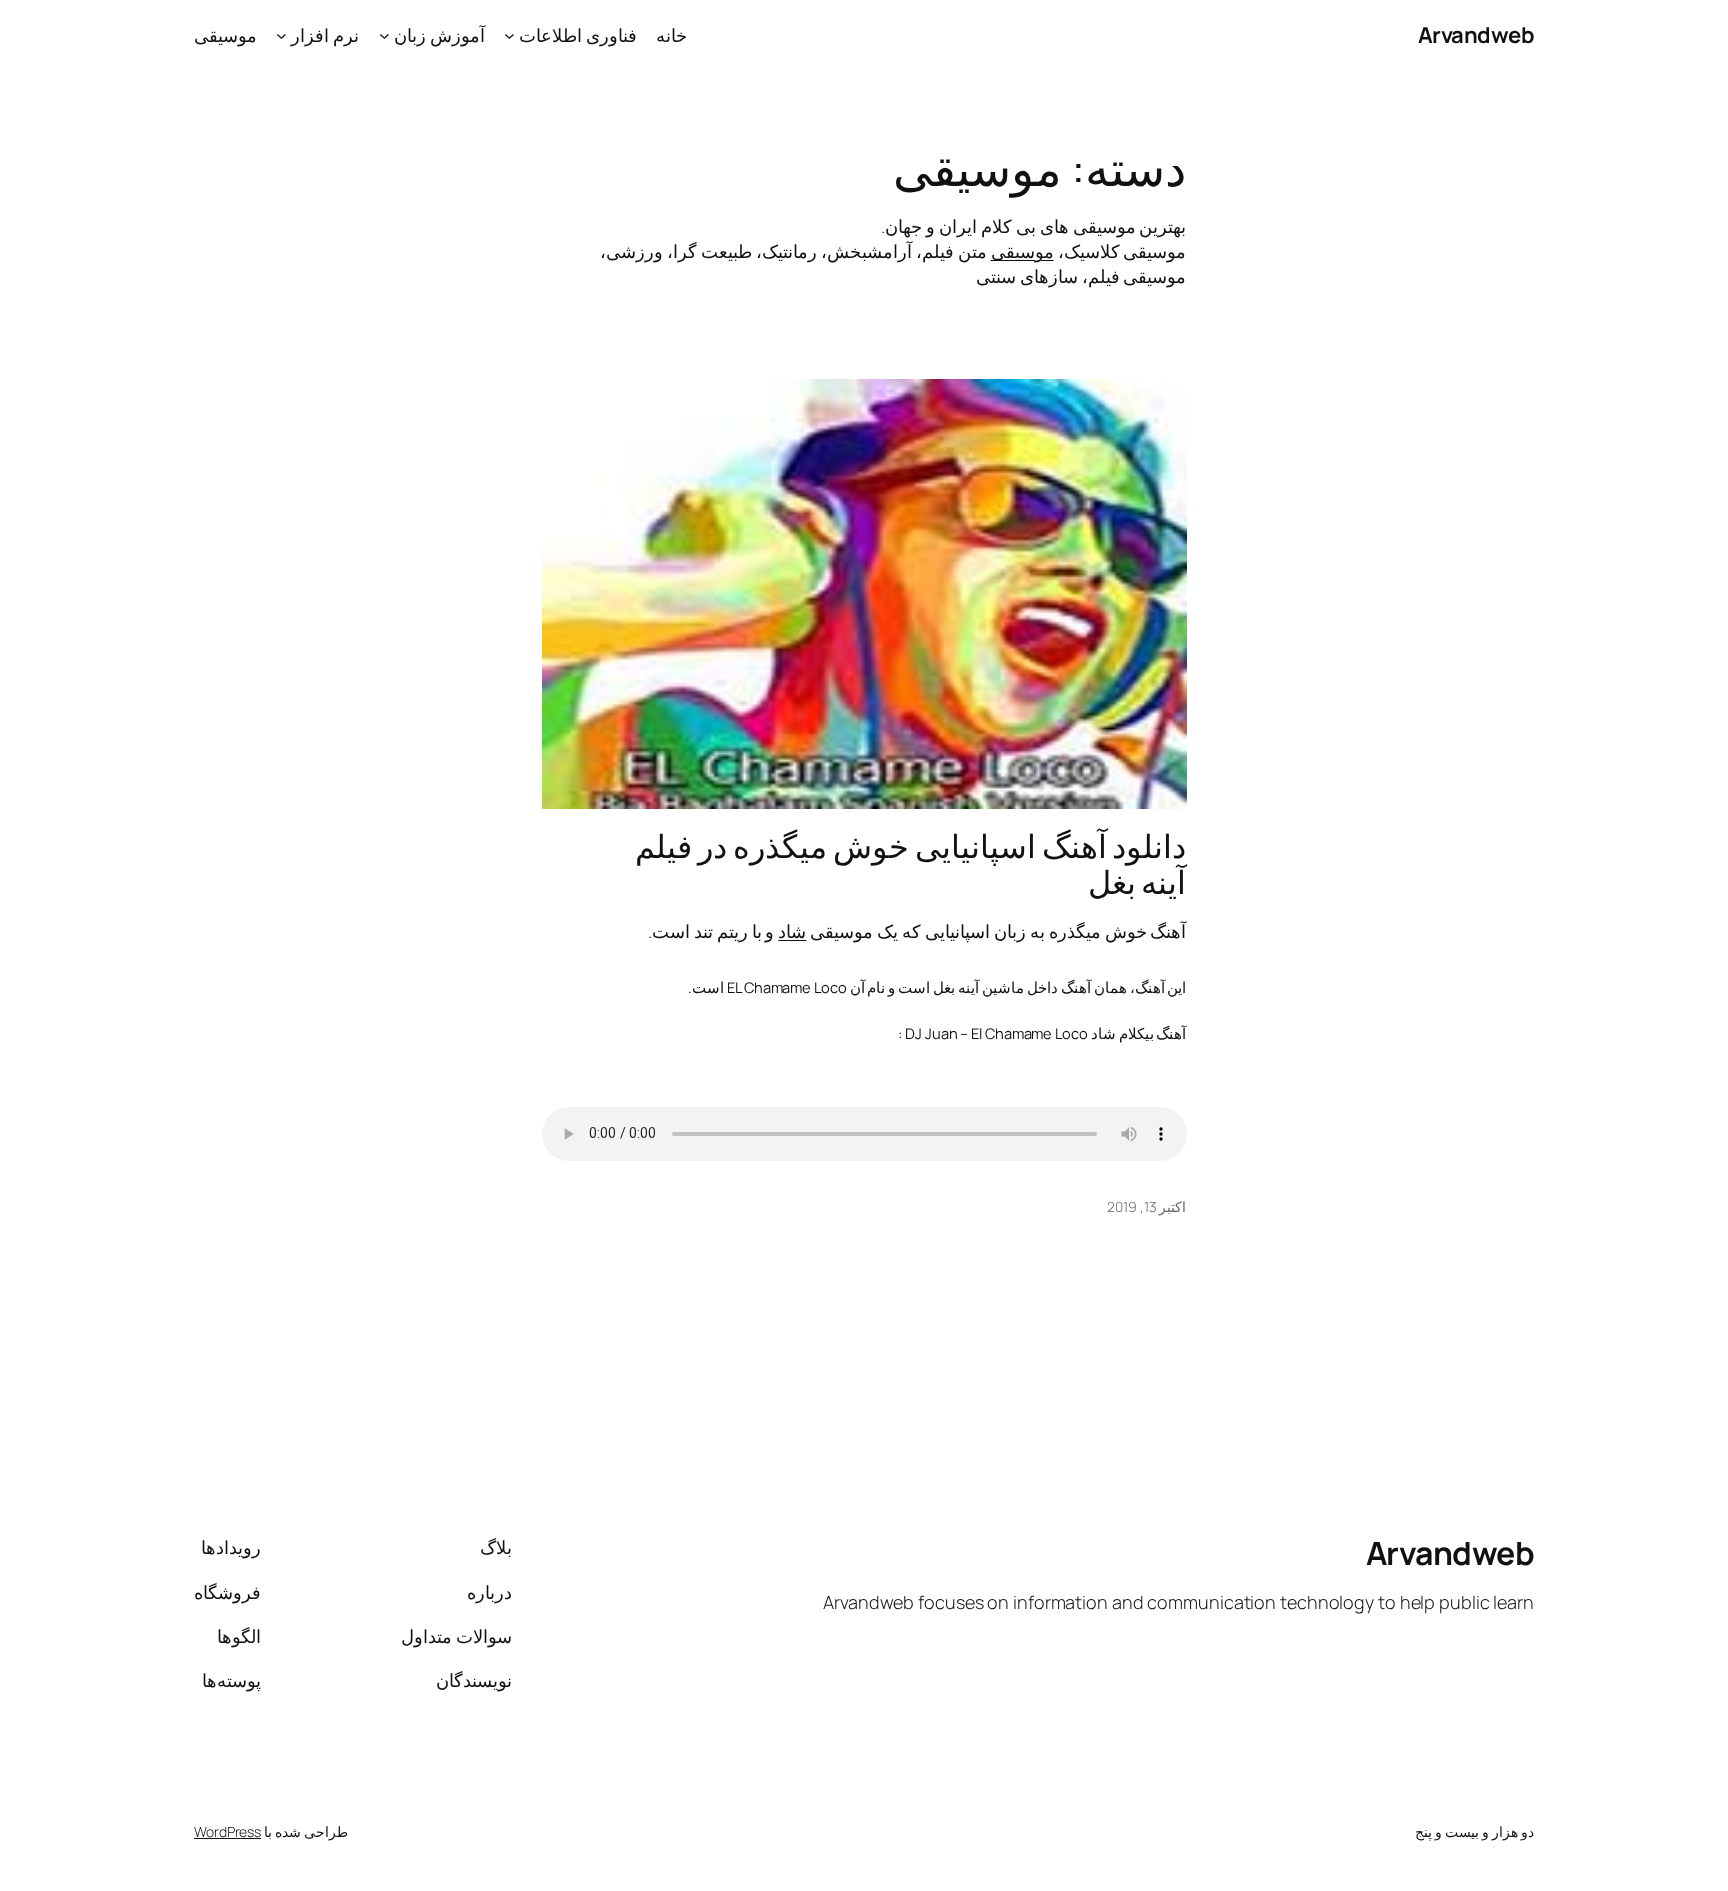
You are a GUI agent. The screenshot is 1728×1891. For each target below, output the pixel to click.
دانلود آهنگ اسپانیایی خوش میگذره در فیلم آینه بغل (910, 864)
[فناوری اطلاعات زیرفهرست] (509, 35)
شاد (792, 931)
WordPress (227, 1831)
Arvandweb (1476, 35)
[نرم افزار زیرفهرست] (281, 35)
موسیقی (1022, 251)
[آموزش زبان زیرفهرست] (384, 35)
